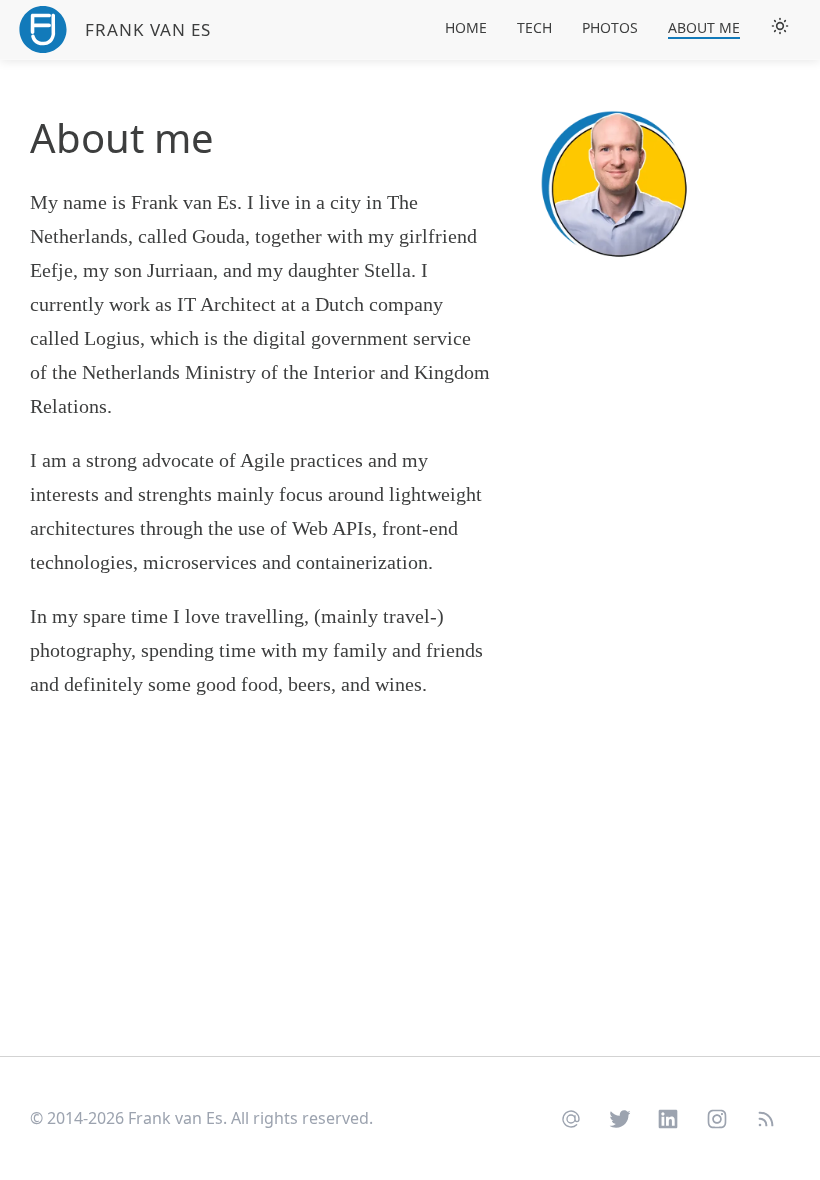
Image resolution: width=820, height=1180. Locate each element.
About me (704, 27)
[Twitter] (619, 1117)
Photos (610, 27)
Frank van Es (148, 29)
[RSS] (765, 1117)
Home (466, 27)
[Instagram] (717, 1117)
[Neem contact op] (571, 1117)
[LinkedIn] (668, 1117)
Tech (534, 27)
